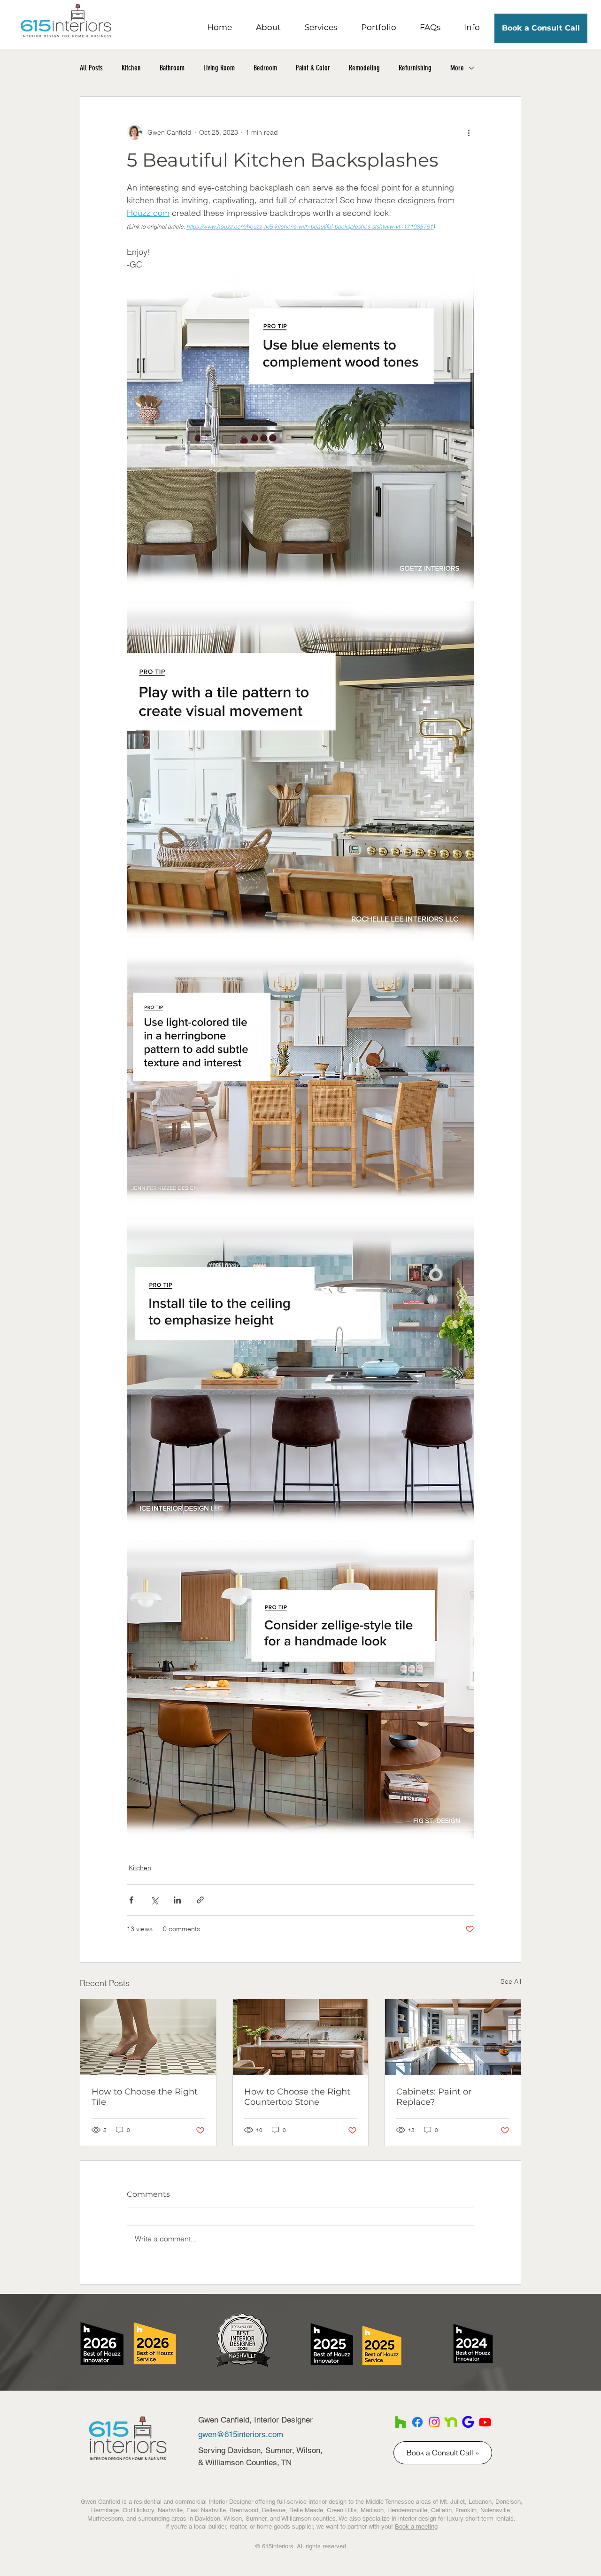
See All (511, 1981)
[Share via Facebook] (131, 1900)
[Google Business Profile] (468, 2422)
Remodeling (364, 68)
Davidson (208, 2519)
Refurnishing (415, 68)
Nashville (170, 2510)
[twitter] (434, 2422)
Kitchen (131, 68)
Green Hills (342, 2510)
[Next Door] (451, 2422)
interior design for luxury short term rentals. (457, 2519)
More (457, 68)
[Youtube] (485, 2422)
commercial (191, 2502)
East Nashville (206, 2510)
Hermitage (105, 2510)
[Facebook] (417, 2422)
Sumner (256, 2519)
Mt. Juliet (452, 2502)
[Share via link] (200, 1900)
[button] (268, 27)
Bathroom (172, 68)
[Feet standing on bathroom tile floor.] (148, 2037)
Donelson (508, 2502)
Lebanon (480, 2502)
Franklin (466, 2510)
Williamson (296, 2519)
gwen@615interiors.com (241, 2434)
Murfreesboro (105, 2519)
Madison (372, 2510)
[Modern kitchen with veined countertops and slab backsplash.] (301, 2037)
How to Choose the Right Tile (145, 2097)
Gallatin (441, 2510)
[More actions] (469, 132)
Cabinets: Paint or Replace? (434, 2097)
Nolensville (495, 2510)
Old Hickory (138, 2510)
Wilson (233, 2519)
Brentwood (244, 2510)
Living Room (219, 68)
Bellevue (274, 2510)
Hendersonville (407, 2510)
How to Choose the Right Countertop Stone (297, 2097)
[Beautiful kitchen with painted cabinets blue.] (453, 2037)
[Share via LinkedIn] (177, 1900)
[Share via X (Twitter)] (154, 1900)
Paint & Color (313, 68)
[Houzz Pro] (401, 2422)
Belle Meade (306, 2510)
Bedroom (265, 68)
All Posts (91, 68)
